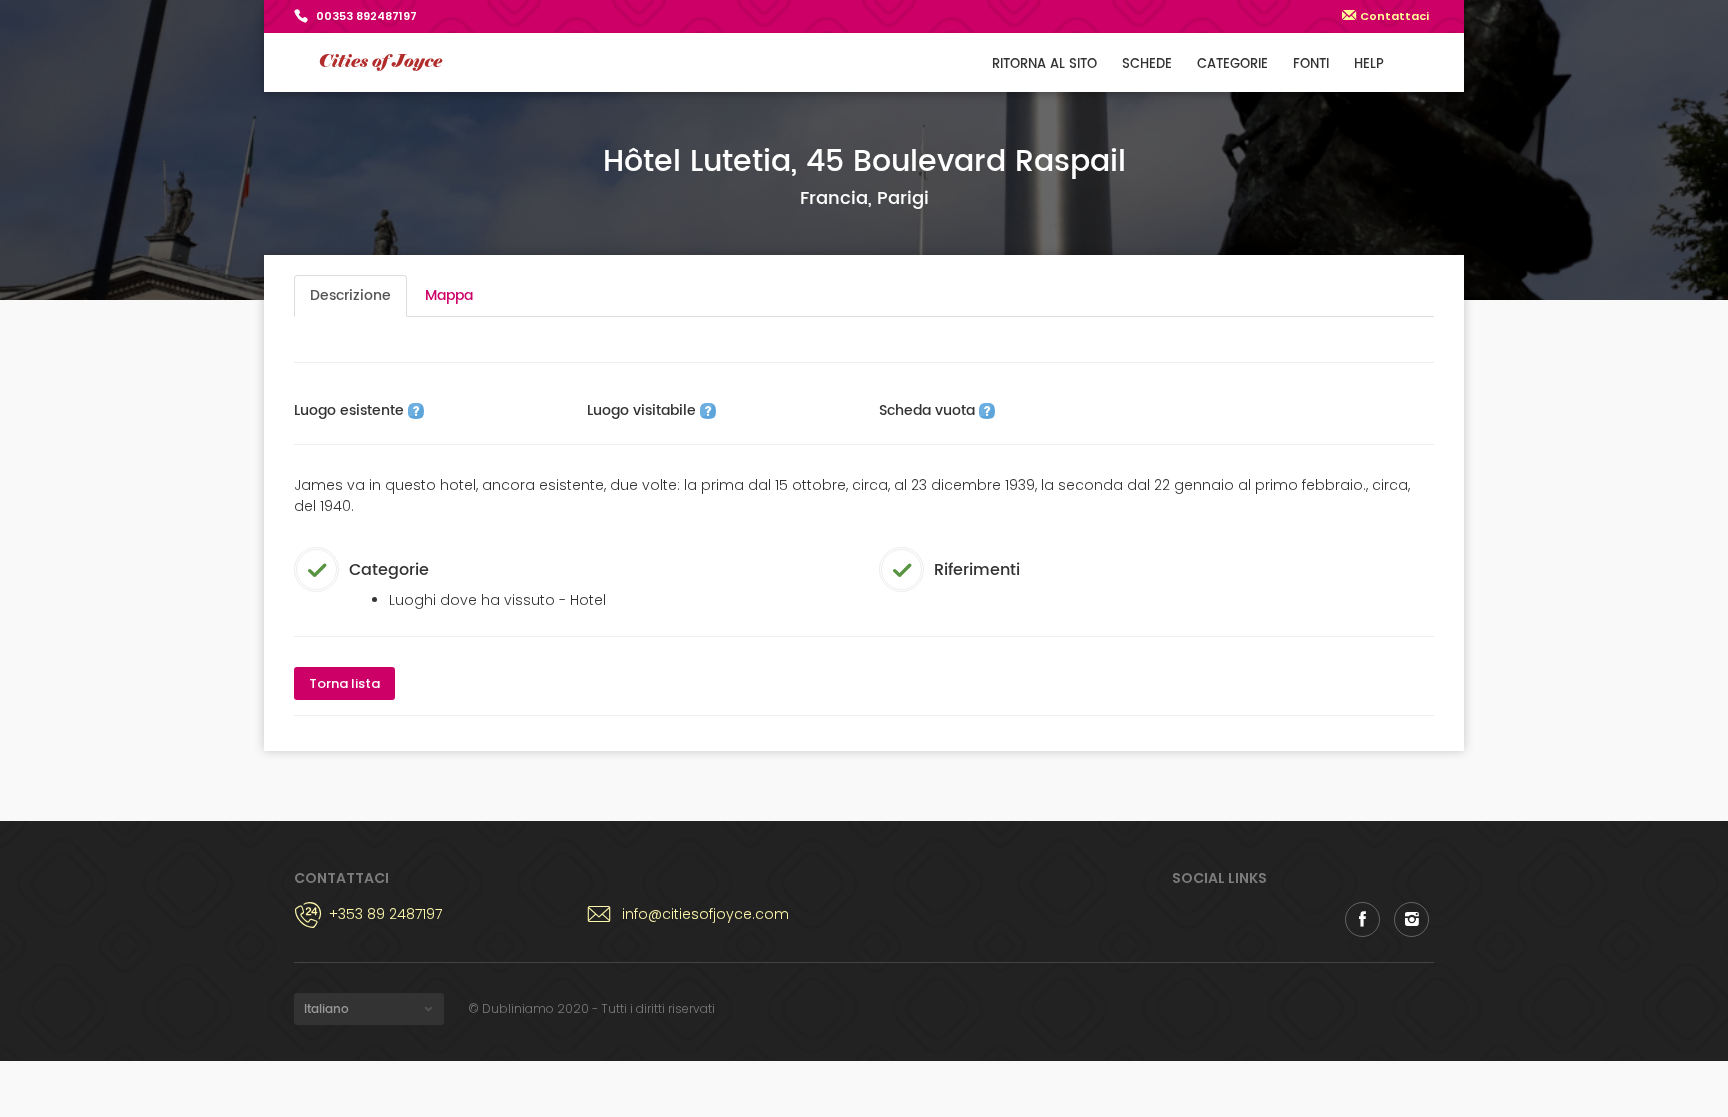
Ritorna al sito (1044, 64)
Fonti (1311, 64)
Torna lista (344, 683)
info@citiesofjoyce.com (705, 914)
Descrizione (350, 295)
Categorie (1232, 64)
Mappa (449, 295)
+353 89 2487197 (385, 914)
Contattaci (1394, 16)
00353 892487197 (366, 16)
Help (1369, 64)
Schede (1147, 64)
